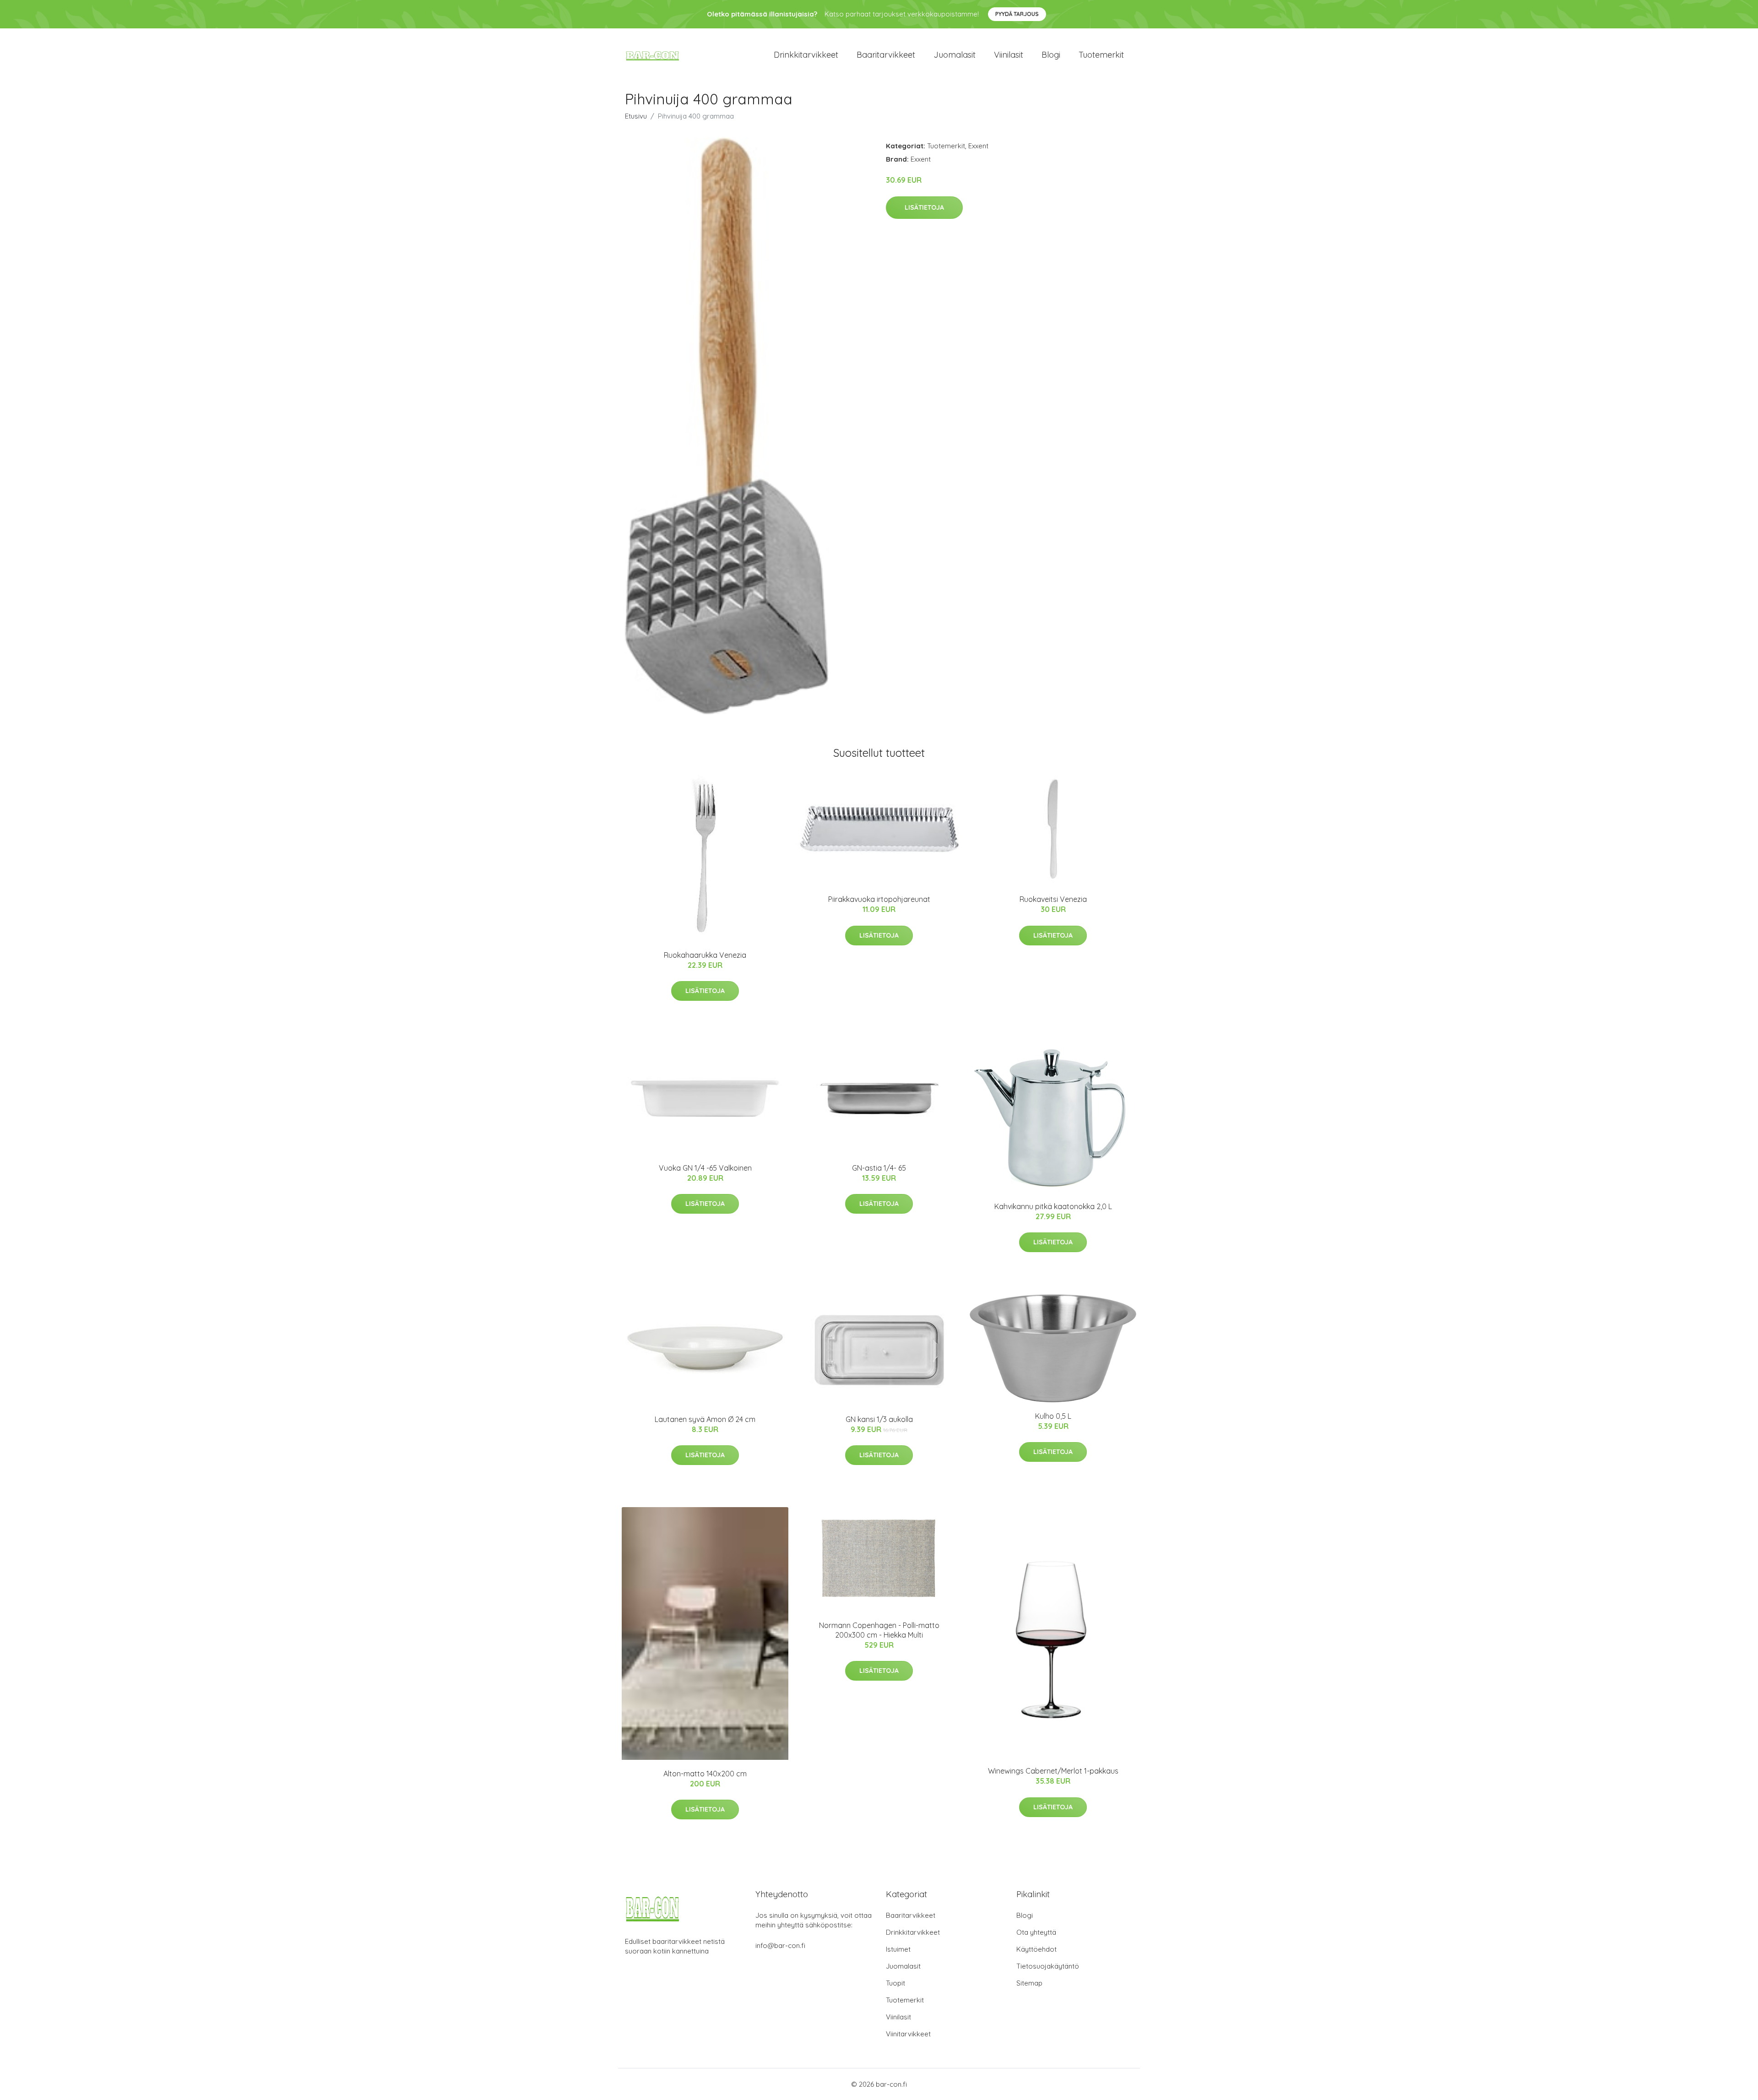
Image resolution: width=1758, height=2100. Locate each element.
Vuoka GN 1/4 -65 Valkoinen (705, 1168)
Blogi (1051, 55)
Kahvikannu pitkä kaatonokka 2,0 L (1053, 1206)
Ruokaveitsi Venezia (1053, 899)
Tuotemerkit (1101, 55)
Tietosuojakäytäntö (1048, 1966)
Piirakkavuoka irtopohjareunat (879, 899)
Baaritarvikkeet (886, 55)
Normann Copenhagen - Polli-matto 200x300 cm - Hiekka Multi (879, 1630)
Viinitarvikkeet (908, 2034)
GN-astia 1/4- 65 (879, 1168)
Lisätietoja (924, 207)
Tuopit (895, 1983)
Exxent (978, 146)
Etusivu (636, 116)
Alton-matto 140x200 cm (705, 1774)
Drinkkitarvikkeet (806, 55)
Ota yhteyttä (1036, 1932)
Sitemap (1029, 1983)
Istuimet (898, 1949)
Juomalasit (955, 55)
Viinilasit (1009, 55)
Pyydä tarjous (1017, 14)
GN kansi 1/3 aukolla (879, 1419)
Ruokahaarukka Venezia (705, 955)
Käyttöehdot (1036, 1949)
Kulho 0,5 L (1053, 1416)
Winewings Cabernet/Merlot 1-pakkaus (1053, 1771)
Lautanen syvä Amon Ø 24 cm (705, 1419)
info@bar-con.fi (780, 1945)
